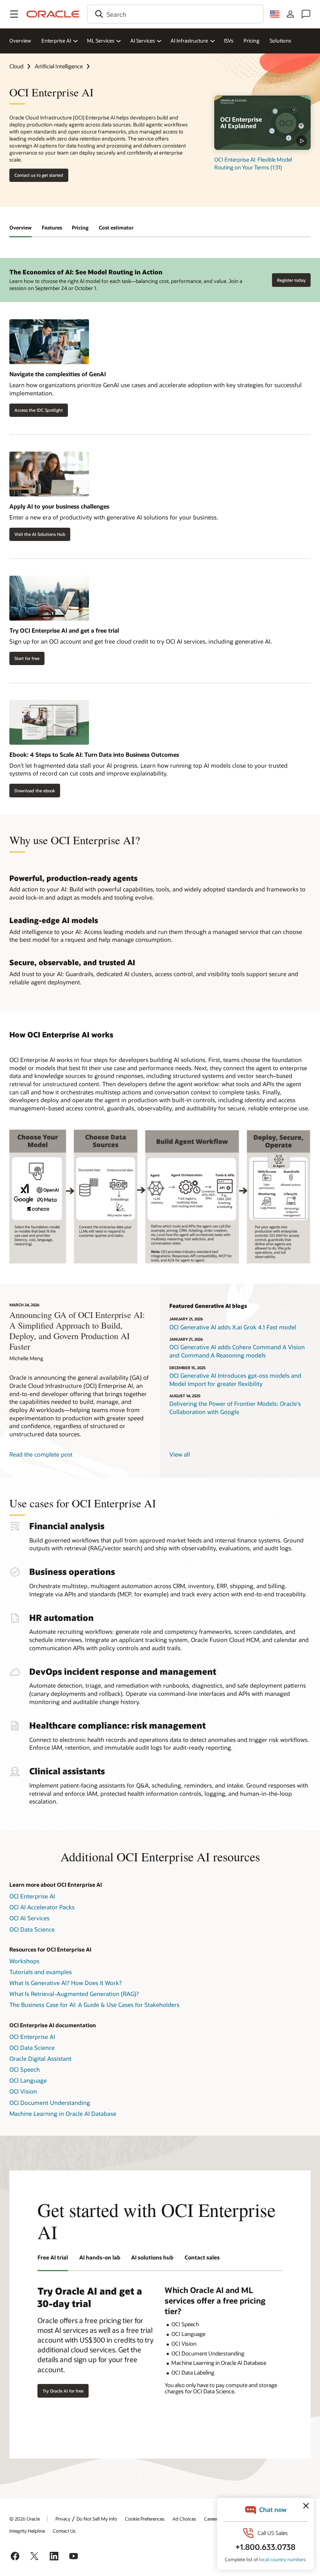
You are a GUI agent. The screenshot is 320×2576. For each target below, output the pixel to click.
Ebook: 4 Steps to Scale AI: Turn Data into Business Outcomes (94, 754)
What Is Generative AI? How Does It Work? (66, 1983)
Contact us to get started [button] (39, 175)
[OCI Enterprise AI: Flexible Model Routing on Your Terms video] (262, 123)
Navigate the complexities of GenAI (58, 374)
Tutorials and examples (41, 1972)
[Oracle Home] (53, 14)
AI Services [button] (143, 41)
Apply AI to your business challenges (59, 506)
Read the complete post (41, 1454)
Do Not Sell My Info (97, 2519)
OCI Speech (25, 2069)
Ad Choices (184, 2519)
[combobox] (176, 14)
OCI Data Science (32, 1929)
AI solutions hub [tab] (152, 2257)
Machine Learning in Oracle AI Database (63, 2113)
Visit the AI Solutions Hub (40, 534)
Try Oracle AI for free (63, 2391)
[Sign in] (290, 14)
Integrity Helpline (27, 2531)
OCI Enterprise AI (32, 1896)
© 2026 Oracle (25, 2519)
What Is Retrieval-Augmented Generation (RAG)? (74, 1994)
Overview (20, 41)
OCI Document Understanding (50, 2103)
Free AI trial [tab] (53, 2257)
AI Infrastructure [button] (189, 41)
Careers (212, 2519)
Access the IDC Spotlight (39, 410)
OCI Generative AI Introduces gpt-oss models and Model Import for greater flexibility (235, 1380)
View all (180, 1454)
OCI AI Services (29, 1918)
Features (52, 228)
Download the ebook (35, 791)
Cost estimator (116, 228)
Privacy (63, 2519)
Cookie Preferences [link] (145, 2519)
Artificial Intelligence (59, 66)
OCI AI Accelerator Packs (42, 1907)
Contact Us (64, 2531)
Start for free (27, 658)
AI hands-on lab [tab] (100, 2257)
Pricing (252, 41)
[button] (14, 14)
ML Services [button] (101, 41)
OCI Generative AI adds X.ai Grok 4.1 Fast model (233, 1327)
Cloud (16, 66)
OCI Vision (23, 2091)
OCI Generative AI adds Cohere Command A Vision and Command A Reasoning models (237, 1351)
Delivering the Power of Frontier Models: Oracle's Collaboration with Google (235, 1408)
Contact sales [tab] (202, 2257)
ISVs (229, 41)
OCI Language (28, 2080)
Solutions (280, 41)
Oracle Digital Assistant (40, 2058)
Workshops (24, 1961)
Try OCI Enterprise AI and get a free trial (64, 630)
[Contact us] (306, 14)
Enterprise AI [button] (56, 41)
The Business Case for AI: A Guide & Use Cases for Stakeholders (94, 2005)
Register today (291, 280)
